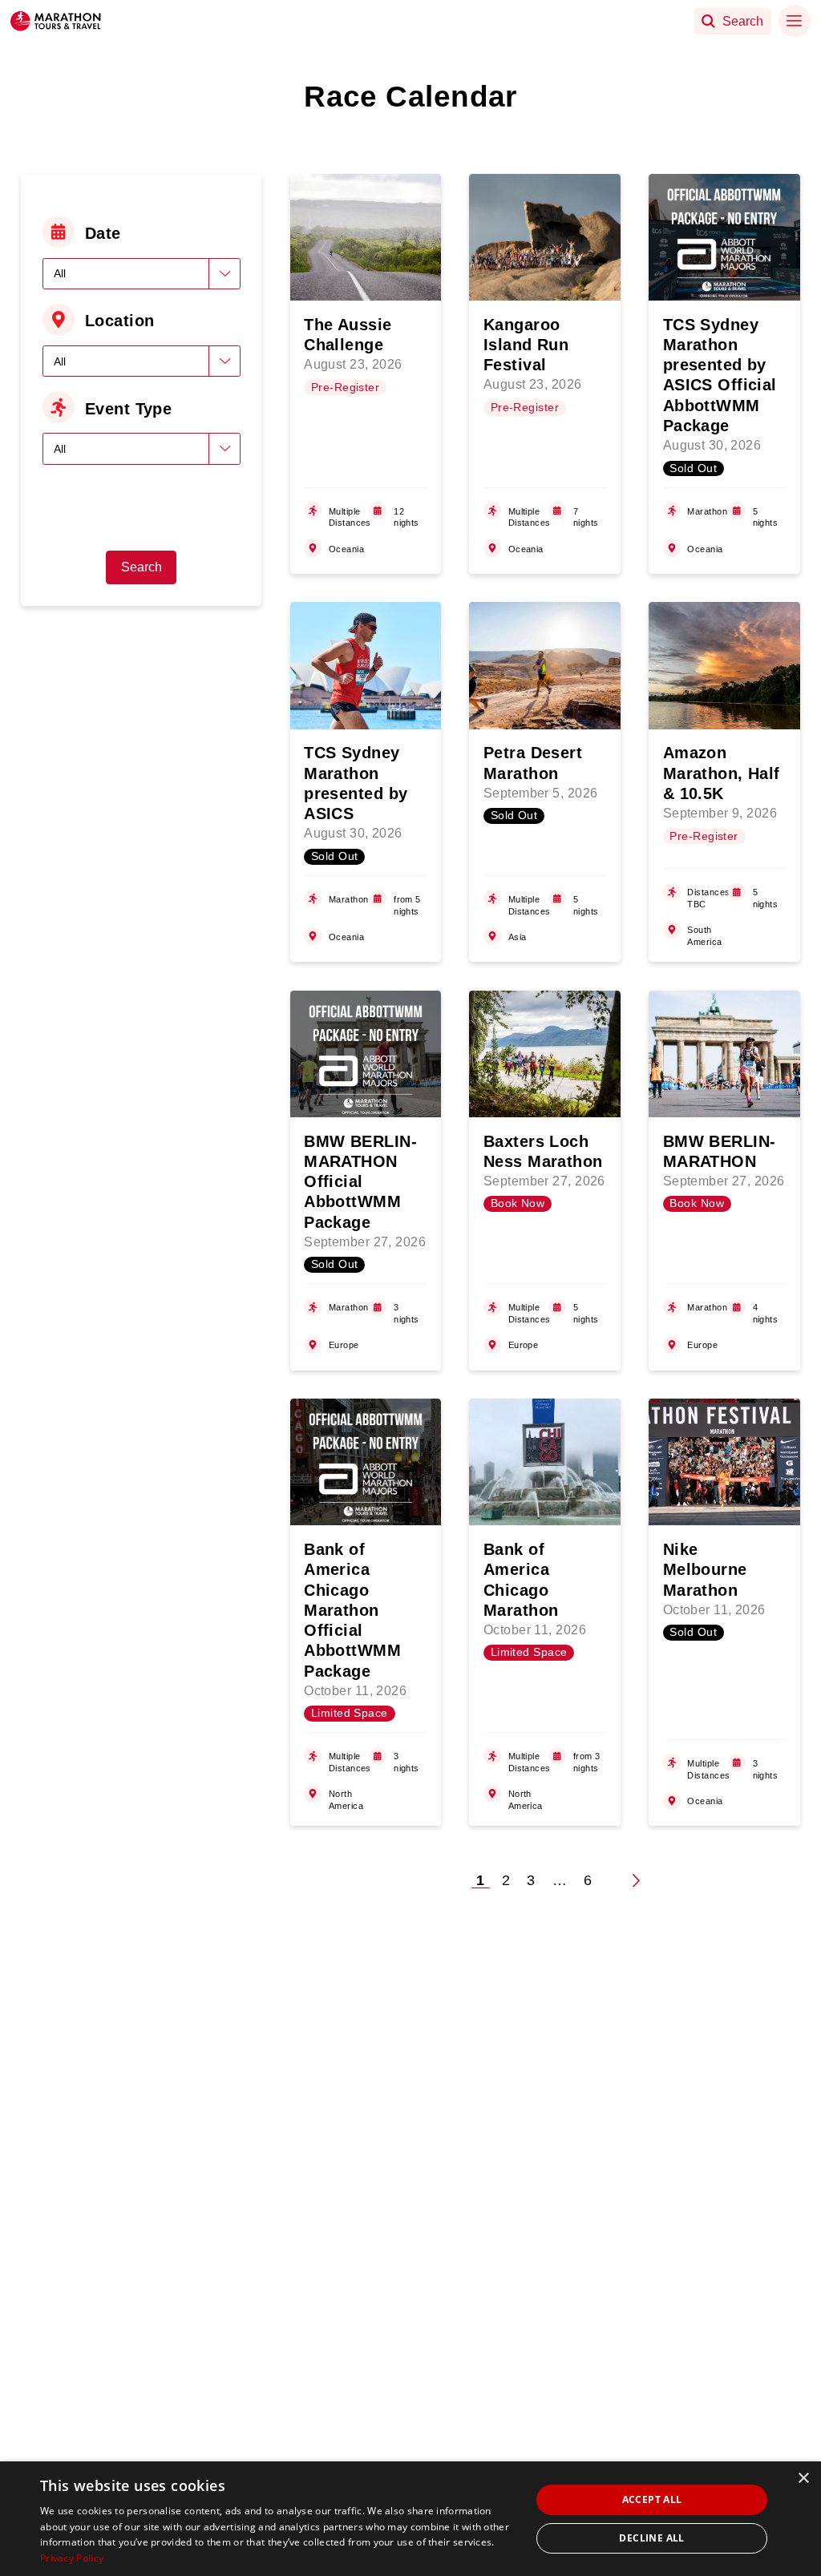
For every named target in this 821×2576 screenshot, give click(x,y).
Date (103, 233)
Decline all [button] (651, 2538)
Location (120, 321)
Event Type (128, 409)
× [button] (803, 2479)
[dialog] (410, 2519)
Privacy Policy (72, 2558)
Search (142, 567)
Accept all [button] (652, 2499)
